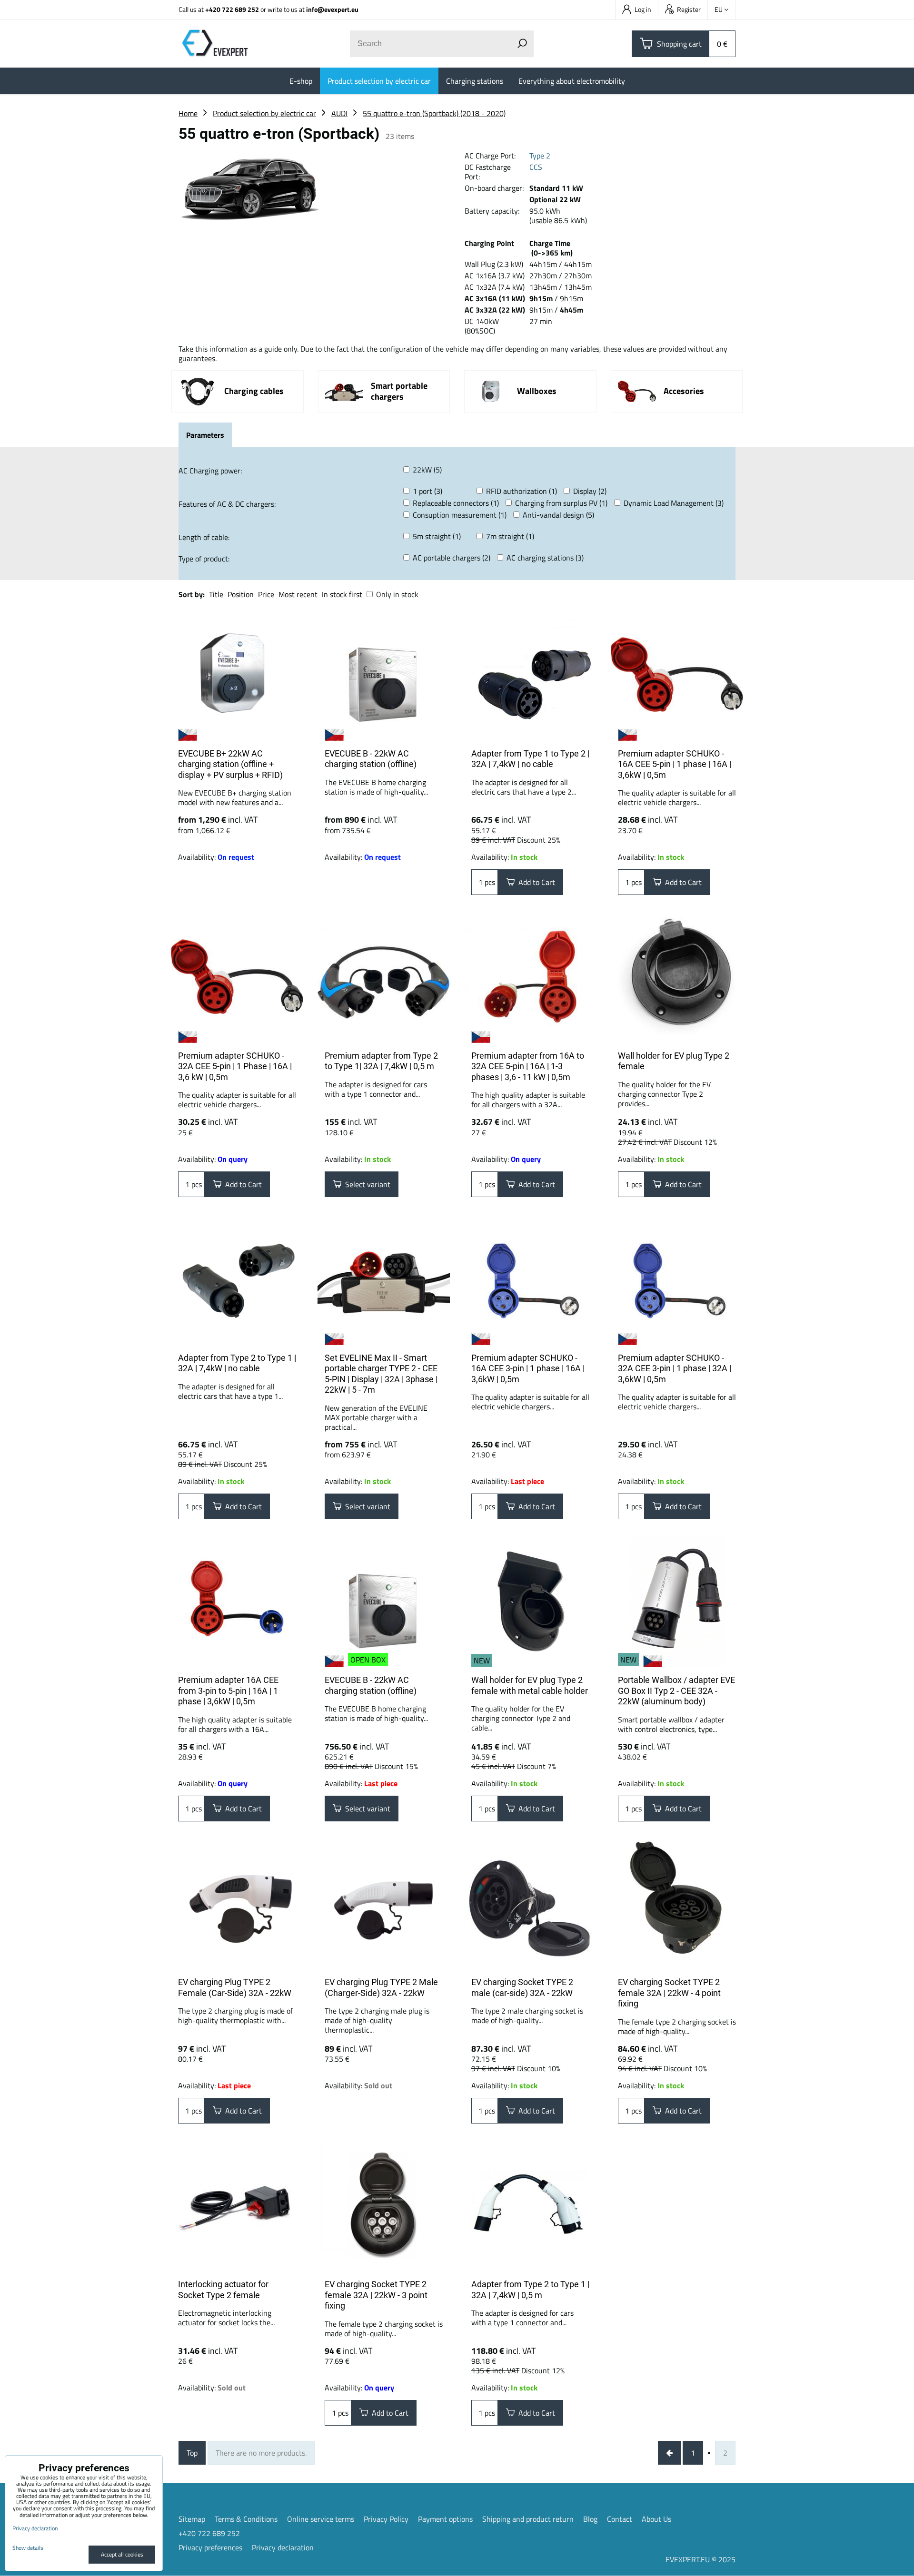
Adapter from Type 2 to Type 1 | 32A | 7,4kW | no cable (237, 1363)
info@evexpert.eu (332, 9)
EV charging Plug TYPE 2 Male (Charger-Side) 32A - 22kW (381, 1987)
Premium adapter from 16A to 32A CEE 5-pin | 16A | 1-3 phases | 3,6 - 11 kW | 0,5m (528, 1066)
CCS (536, 167)
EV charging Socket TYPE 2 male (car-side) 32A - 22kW (522, 1987)
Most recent (298, 594)
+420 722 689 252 (232, 9)
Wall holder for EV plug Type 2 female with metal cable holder (530, 1685)
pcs (489, 882)
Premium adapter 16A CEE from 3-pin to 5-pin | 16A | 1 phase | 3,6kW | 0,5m (228, 1691)
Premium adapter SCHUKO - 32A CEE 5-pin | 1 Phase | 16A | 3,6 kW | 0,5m (235, 1066)
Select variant (366, 1184)
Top (192, 2453)
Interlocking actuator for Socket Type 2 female (223, 2290)
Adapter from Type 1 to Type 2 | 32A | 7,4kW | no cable (530, 759)
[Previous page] (669, 2453)
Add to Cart (535, 882)
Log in (643, 9)
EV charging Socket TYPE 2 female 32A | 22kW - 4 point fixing (669, 1993)
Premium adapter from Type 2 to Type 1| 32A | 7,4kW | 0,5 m (381, 1061)
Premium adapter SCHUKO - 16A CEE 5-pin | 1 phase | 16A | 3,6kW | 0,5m (675, 764)
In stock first (342, 594)
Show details (28, 2548)
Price (266, 594)
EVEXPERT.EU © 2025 (700, 2559)
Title (216, 594)
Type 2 (540, 156)
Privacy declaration (283, 2547)
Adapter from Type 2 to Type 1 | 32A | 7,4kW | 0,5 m (530, 2290)
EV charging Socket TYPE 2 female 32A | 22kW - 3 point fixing (376, 2295)
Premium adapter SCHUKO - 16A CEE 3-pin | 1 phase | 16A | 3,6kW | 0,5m (528, 1368)
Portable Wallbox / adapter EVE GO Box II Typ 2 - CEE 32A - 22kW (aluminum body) (676, 1691)
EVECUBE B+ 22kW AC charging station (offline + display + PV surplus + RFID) (230, 764)
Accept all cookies (122, 2554)
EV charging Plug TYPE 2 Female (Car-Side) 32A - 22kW (235, 1987)
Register (689, 9)
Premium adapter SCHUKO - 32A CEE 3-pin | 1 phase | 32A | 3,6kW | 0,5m (675, 1368)
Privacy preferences (210, 2547)
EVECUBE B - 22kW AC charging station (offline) (371, 759)
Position (241, 594)
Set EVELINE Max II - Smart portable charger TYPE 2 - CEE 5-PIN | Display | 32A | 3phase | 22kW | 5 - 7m (381, 1374)
